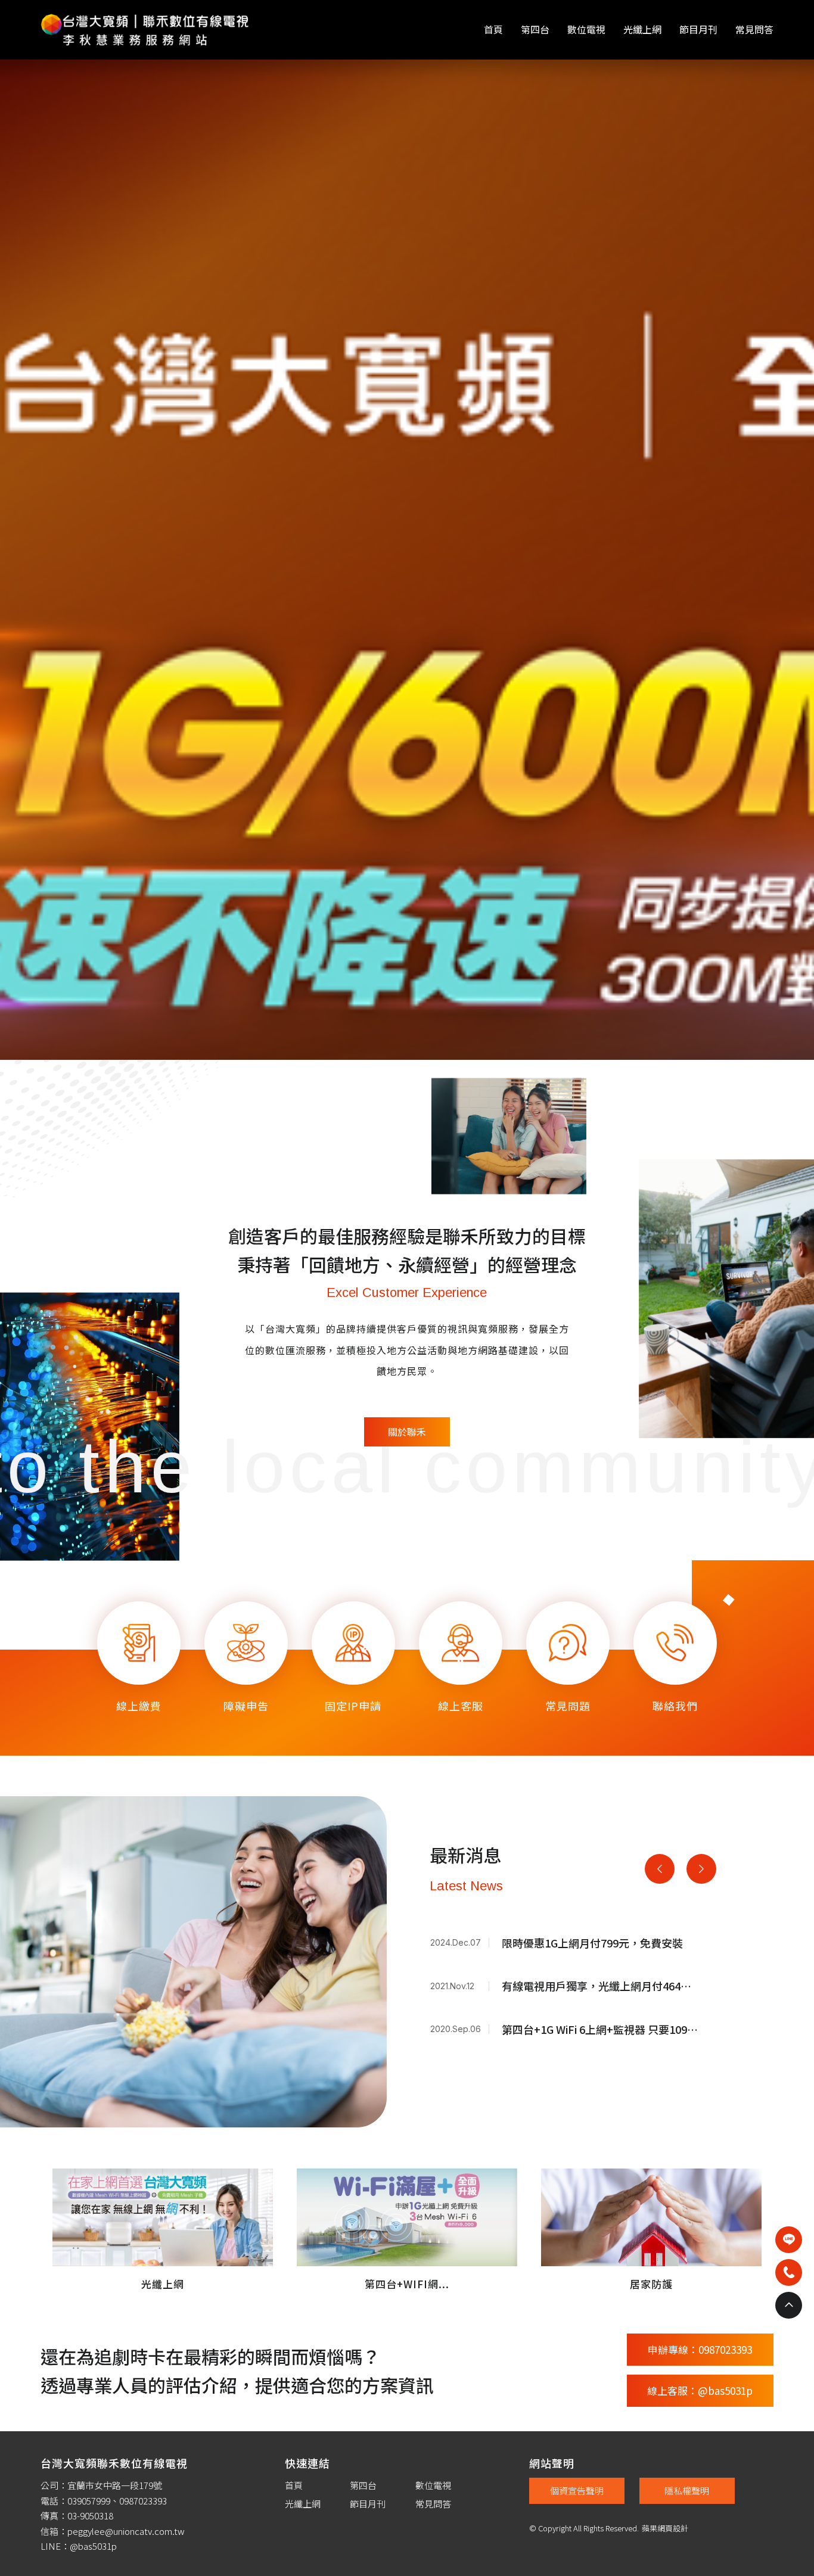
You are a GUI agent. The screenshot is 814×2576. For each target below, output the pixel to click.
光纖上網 (642, 29)
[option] (407, 768)
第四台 (535, 29)
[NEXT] (701, 2285)
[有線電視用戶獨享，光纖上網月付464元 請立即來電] (573, 2405)
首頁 (493, 29)
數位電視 (586, 29)
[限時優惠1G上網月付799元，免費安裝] (573, 2362)
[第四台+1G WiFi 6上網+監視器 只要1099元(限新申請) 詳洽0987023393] (573, 2449)
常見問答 (754, 29)
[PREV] (660, 2285)
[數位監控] (407, 768)
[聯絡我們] (675, 2075)
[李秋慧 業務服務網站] (145, 28)
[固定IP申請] (353, 2075)
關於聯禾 (407, 1848)
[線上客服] (461, 2075)
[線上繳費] (139, 2075)
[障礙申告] (246, 2075)
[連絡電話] (789, 2272)
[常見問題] (568, 2075)
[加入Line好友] (789, 2240)
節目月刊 (698, 29)
